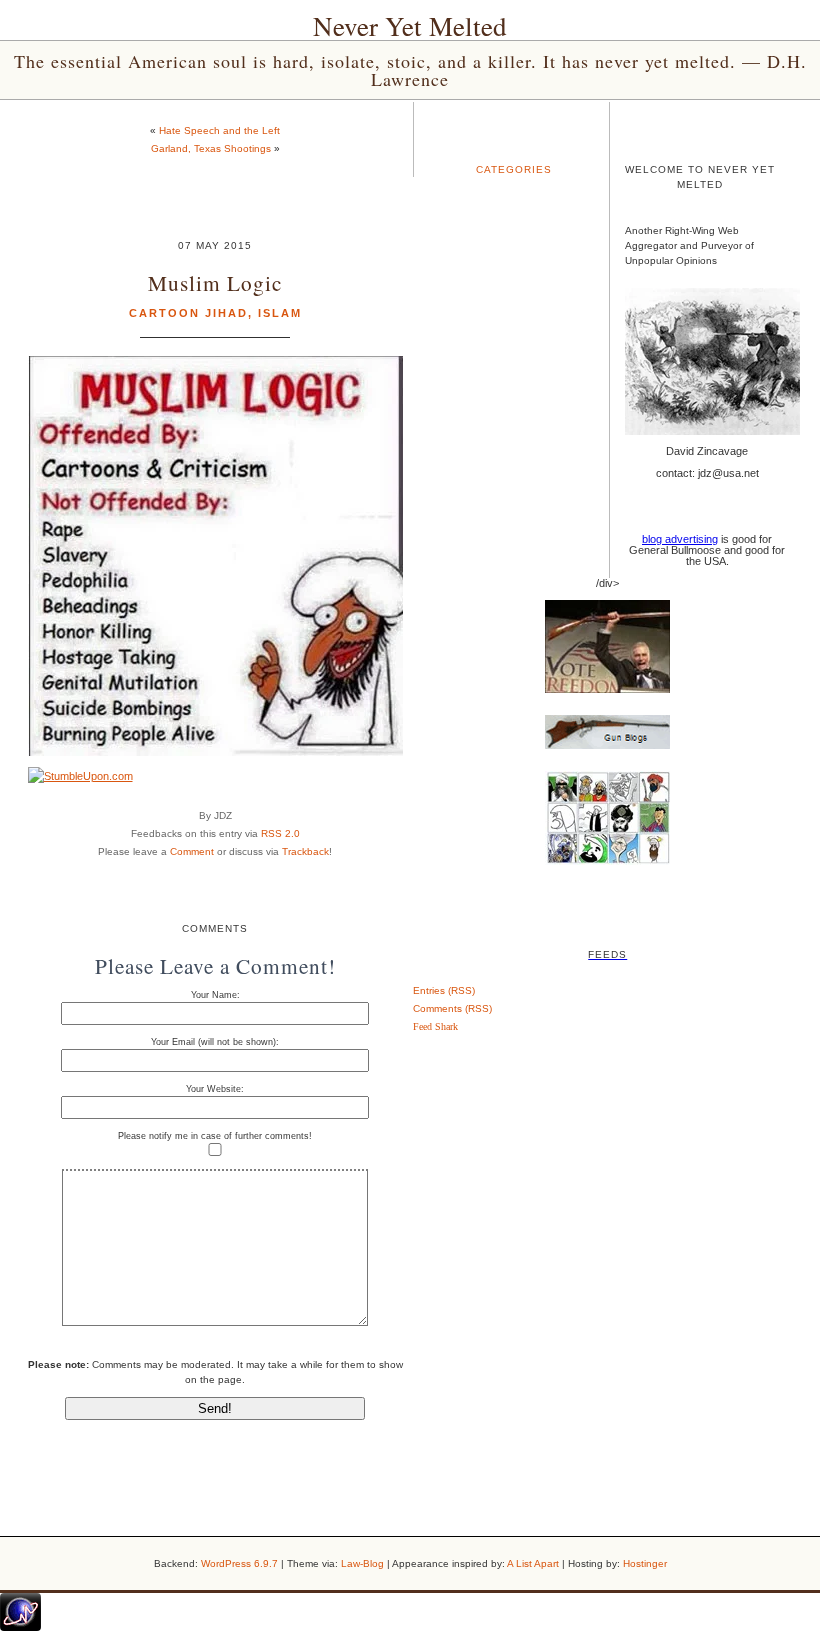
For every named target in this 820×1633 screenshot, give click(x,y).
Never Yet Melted (410, 26)
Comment (192, 851)
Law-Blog (362, 1563)
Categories (514, 169)
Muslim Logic (215, 282)
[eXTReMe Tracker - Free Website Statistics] (20, 1627)
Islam (280, 313)
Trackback (305, 851)
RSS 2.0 (280, 833)
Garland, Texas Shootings (211, 148)
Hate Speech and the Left (219, 130)
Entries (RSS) (444, 990)
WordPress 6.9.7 (239, 1563)
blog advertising (680, 539)
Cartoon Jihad (188, 313)
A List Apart (533, 1563)
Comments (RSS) (452, 1008)
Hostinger (645, 1563)
